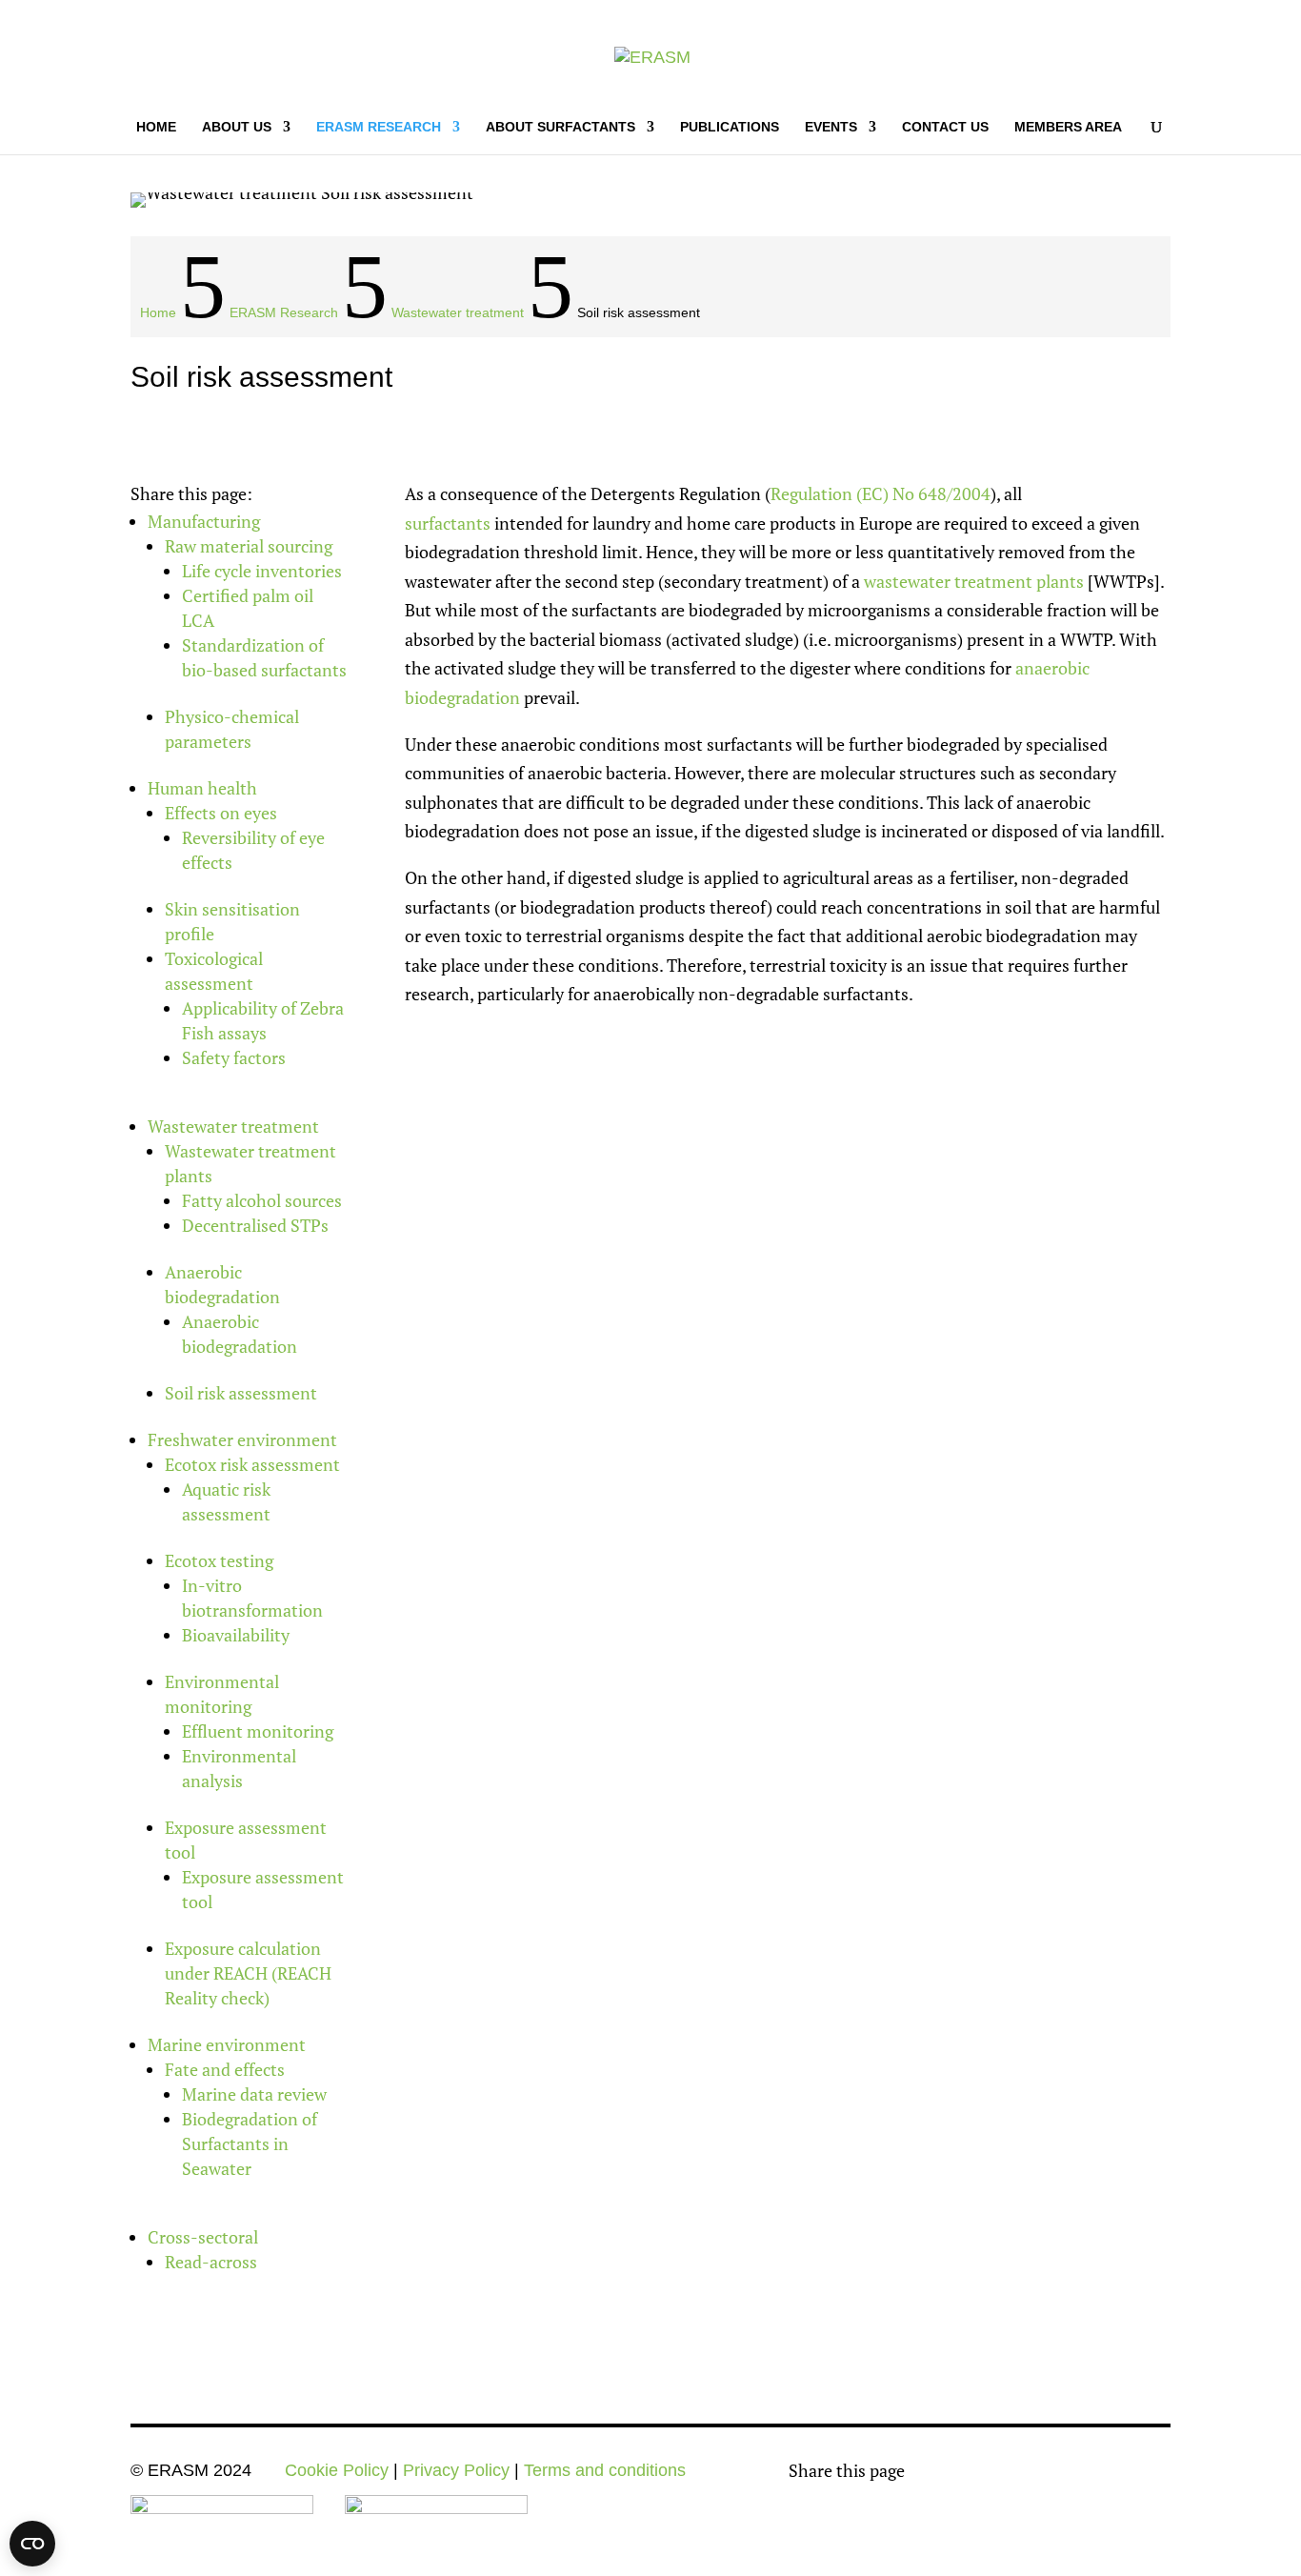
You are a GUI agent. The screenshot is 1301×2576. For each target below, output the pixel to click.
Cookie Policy (337, 2470)
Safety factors (234, 1057)
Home (156, 127)
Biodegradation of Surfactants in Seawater (250, 2143)
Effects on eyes (221, 813)
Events (831, 127)
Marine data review (254, 2094)
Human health (202, 788)
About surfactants (560, 127)
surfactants (448, 523)
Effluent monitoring (258, 1731)
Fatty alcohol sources (262, 1200)
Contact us (945, 127)
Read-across (211, 2262)
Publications (730, 127)
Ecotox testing (219, 1560)
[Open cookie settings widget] (32, 2544)
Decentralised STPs (255, 1225)
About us (237, 127)
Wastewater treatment (233, 1126)
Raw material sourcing (249, 546)
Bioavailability (236, 1635)
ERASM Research (379, 127)
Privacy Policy (456, 2470)
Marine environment (227, 2044)
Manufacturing (204, 521)
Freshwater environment (242, 1439)
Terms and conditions (605, 2470)
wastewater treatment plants (974, 581)
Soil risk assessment (241, 1393)
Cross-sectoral (203, 2237)
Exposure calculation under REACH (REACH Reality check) (248, 1973)
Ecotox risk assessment (252, 1464)
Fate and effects (225, 2069)
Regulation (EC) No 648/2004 (881, 493)
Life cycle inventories (262, 571)
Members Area (1068, 127)
